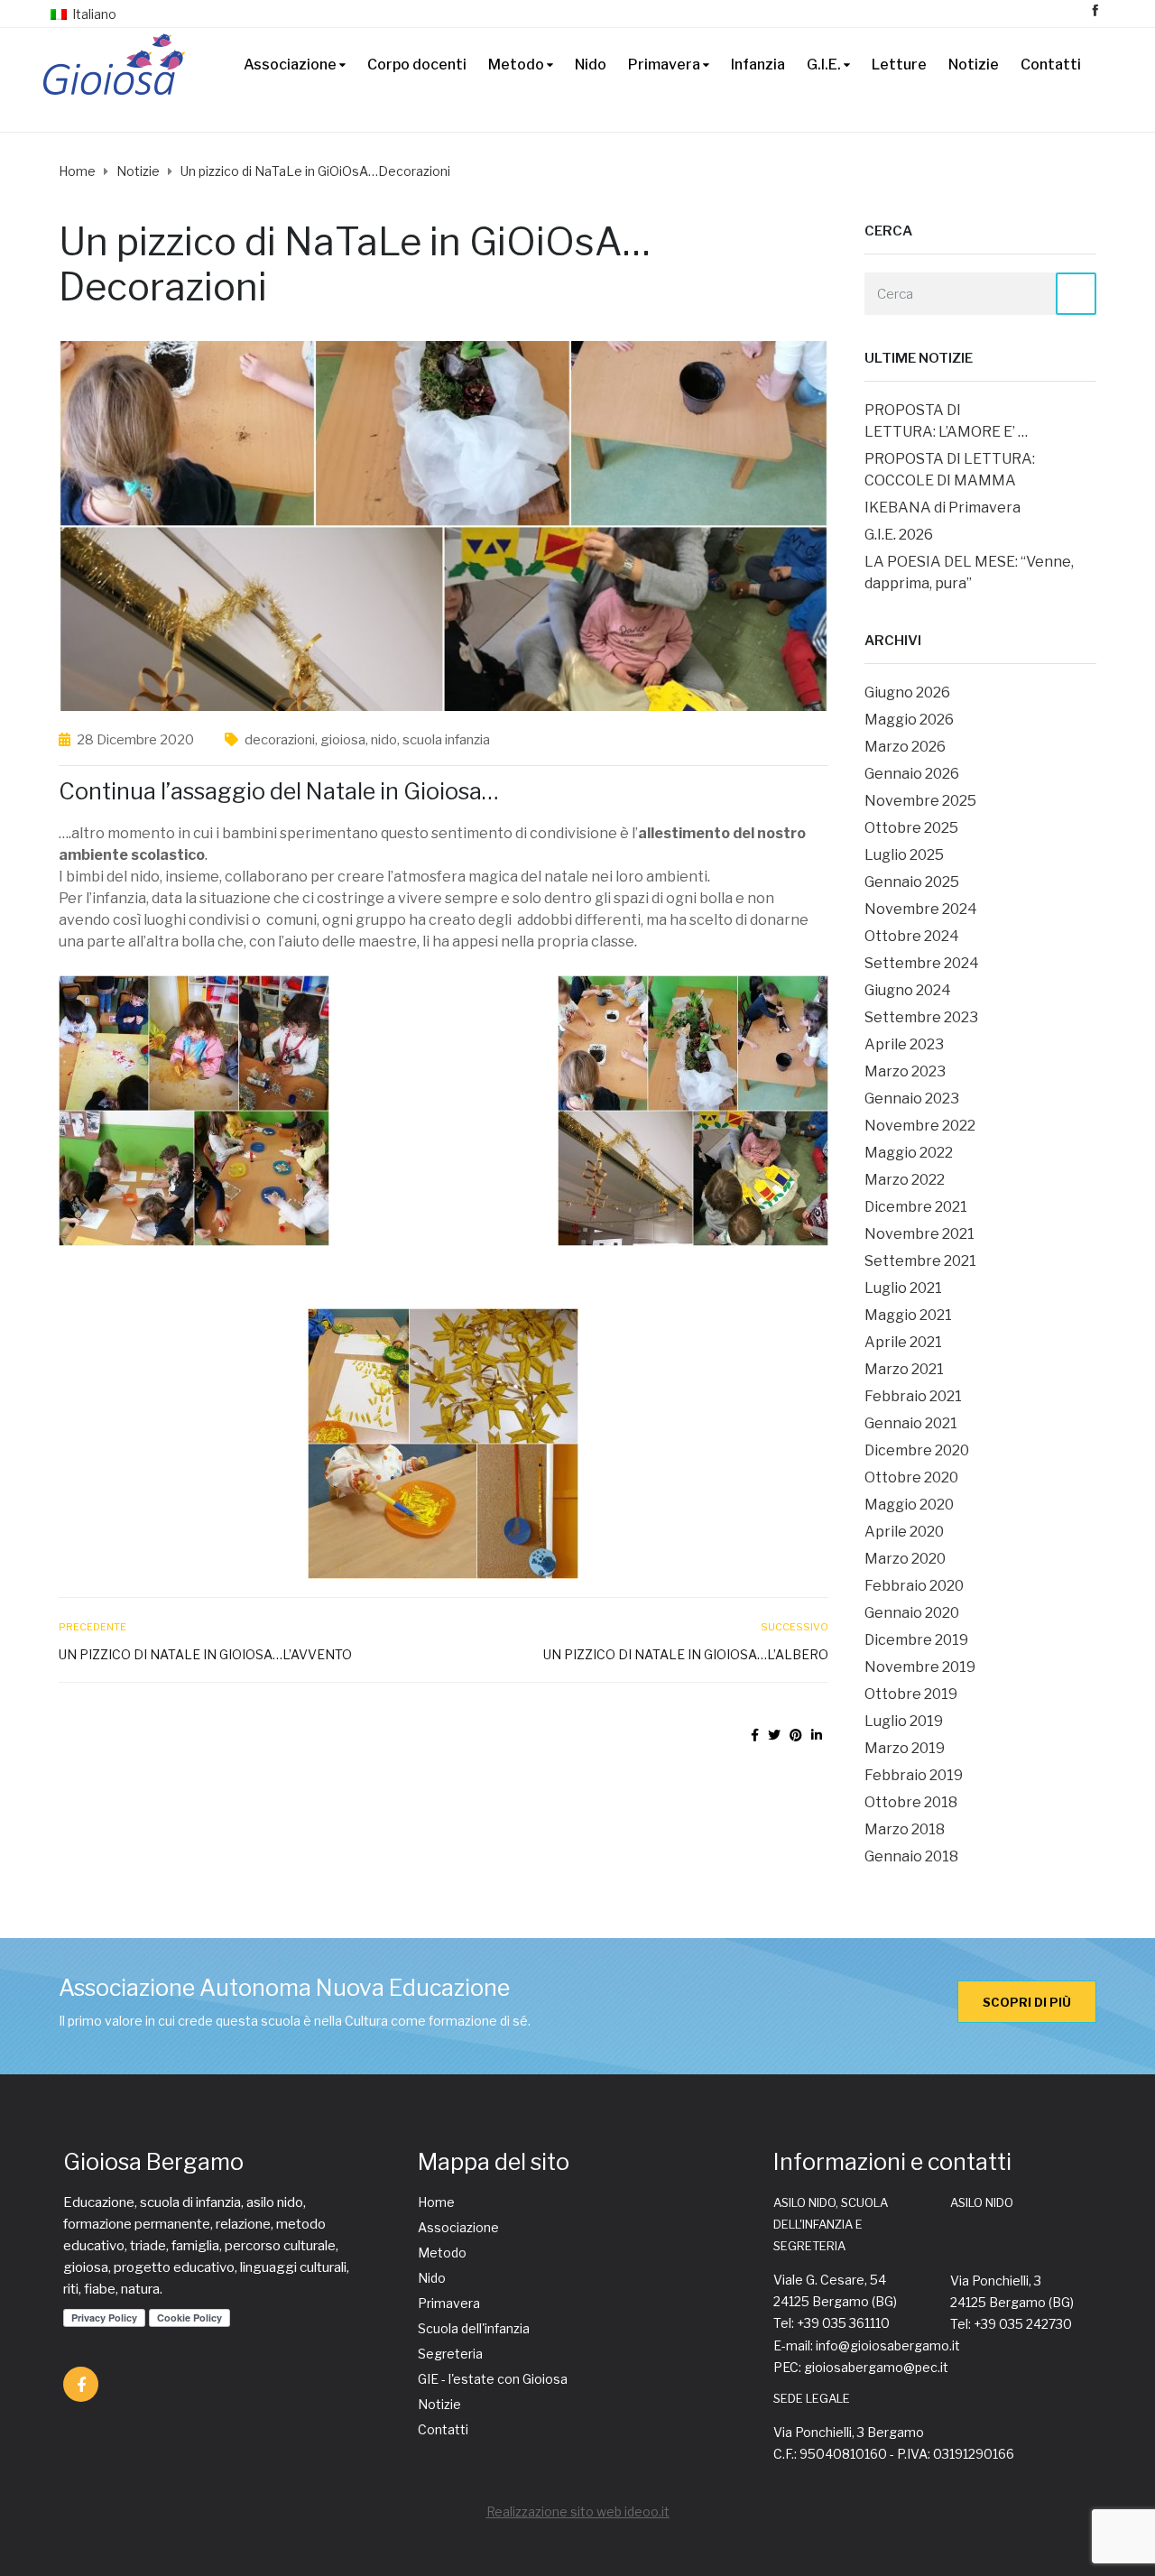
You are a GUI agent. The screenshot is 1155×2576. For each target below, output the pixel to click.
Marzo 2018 (905, 1829)
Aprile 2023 (904, 1044)
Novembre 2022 (920, 1126)
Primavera (664, 65)
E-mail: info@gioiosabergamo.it (867, 2345)
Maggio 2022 (909, 1153)
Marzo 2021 (904, 1369)
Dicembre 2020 (917, 1450)
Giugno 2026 (907, 692)
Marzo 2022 (905, 1180)
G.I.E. (824, 65)
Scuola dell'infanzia (474, 2328)
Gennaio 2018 (911, 1856)
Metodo (516, 65)
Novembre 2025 (920, 801)
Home (436, 2202)
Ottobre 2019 (911, 1694)
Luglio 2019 (904, 1721)
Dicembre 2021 (916, 1207)
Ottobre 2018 (911, 1802)
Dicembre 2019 (916, 1640)
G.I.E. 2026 (899, 535)
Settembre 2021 (920, 1261)
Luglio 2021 (903, 1288)
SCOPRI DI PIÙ (1027, 2002)
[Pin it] (796, 1735)
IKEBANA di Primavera (942, 508)
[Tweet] (774, 1735)
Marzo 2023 (905, 1071)
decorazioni (280, 740)
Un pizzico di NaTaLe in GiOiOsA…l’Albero (685, 1654)
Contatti (1051, 65)
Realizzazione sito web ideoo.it (578, 2511)
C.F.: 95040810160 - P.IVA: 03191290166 (894, 2454)
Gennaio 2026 (912, 774)
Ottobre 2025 (911, 828)
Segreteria (450, 2354)
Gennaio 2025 (912, 882)
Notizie (974, 65)
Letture (899, 65)
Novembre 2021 (919, 1234)
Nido (591, 65)
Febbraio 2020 (914, 1586)
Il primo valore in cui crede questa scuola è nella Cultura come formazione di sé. (295, 2021)
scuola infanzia (446, 740)
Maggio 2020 (909, 1505)
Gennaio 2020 (912, 1613)
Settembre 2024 (922, 963)
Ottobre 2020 (911, 1477)
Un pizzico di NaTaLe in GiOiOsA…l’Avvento (205, 1654)
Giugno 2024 (908, 990)
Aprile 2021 (903, 1342)
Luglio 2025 (904, 855)
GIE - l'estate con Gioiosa (493, 2379)
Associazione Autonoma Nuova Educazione (284, 1988)
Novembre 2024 (921, 909)
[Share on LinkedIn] (817, 1735)
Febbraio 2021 (913, 1396)
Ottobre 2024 (912, 936)
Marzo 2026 (905, 747)
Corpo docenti (417, 65)
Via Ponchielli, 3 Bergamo (849, 2432)
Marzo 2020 (905, 1559)
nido (384, 740)
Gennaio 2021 (911, 1423)
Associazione (290, 65)
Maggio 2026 (909, 720)
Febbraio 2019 (914, 1775)
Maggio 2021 (908, 1315)
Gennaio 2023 (912, 1099)
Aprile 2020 (904, 1532)
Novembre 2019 (920, 1667)
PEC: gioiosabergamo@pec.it (861, 2367)
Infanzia (758, 65)
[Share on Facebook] (755, 1735)
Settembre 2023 (921, 1017)
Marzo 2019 (905, 1748)
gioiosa (343, 740)
